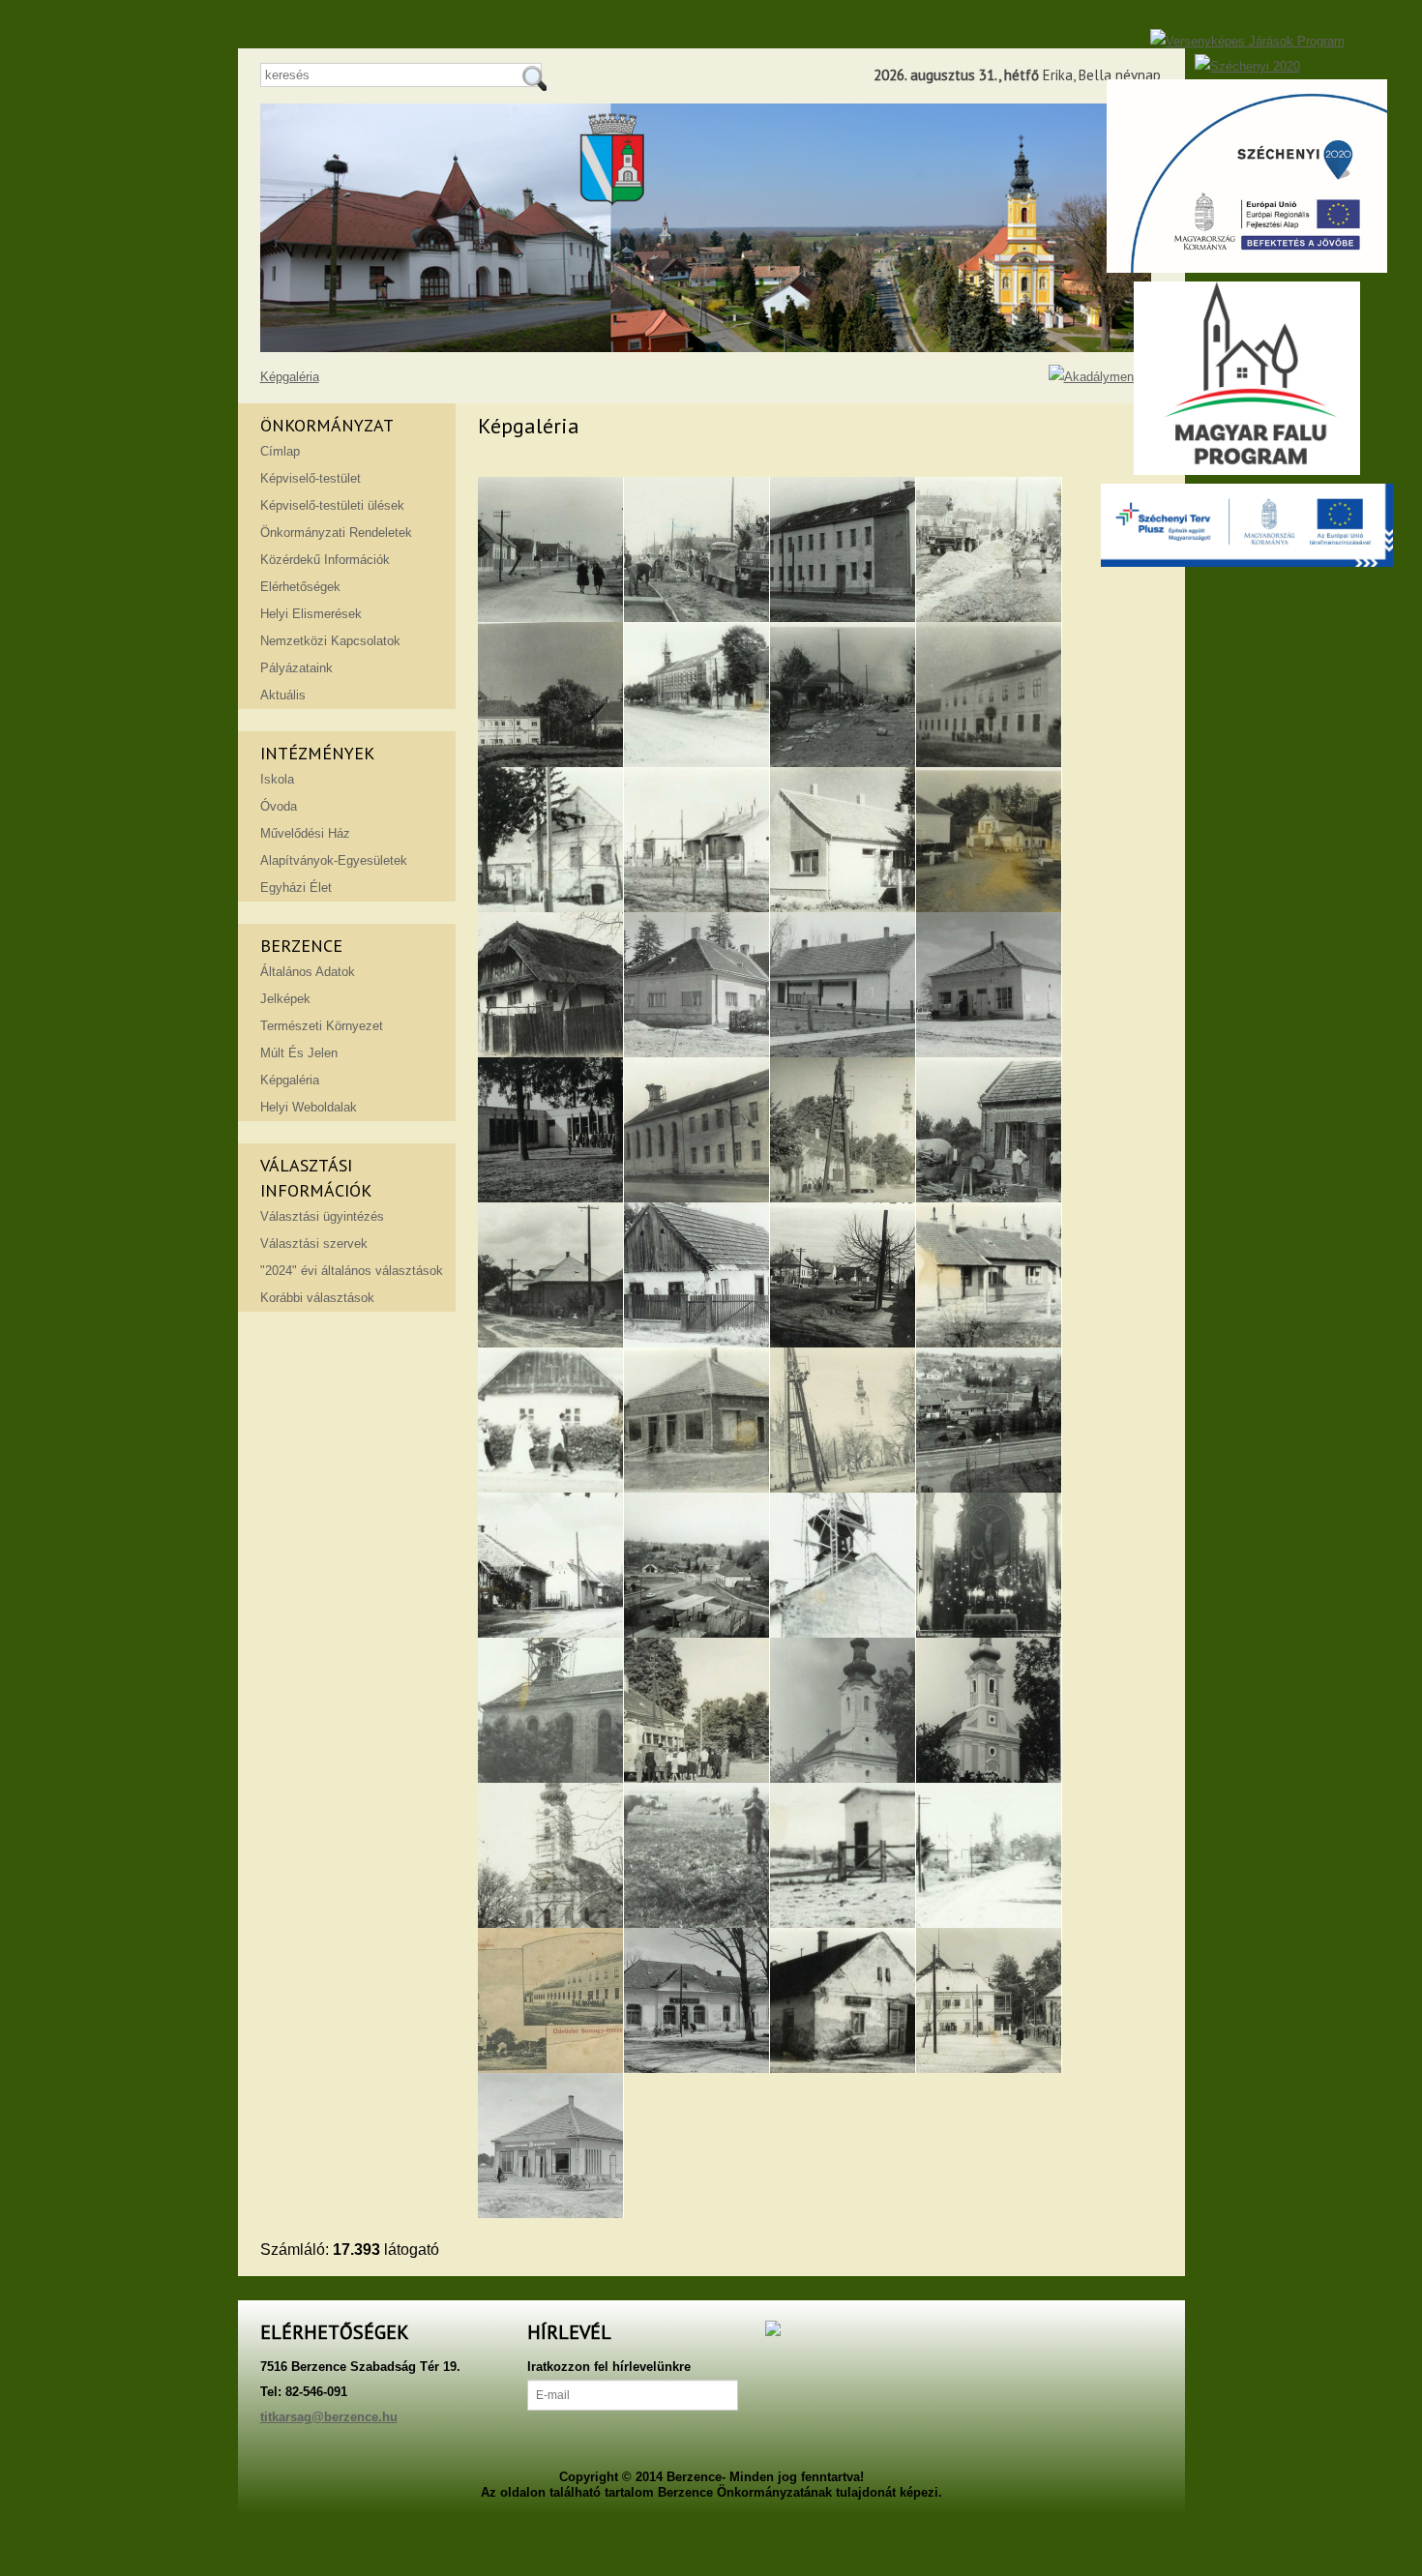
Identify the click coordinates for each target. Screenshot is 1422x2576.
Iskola (277, 779)
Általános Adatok (308, 972)
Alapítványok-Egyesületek (334, 860)
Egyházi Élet (296, 888)
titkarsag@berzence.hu (329, 2417)
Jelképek (285, 999)
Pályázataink (296, 668)
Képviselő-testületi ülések (332, 505)
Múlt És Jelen (299, 1053)
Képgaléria (290, 377)
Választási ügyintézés (322, 1216)
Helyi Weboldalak (309, 1107)
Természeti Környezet (322, 1026)
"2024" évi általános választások (352, 1271)
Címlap (280, 451)
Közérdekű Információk (325, 560)
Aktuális (283, 695)
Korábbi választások (317, 1298)
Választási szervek (314, 1244)
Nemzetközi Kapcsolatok (330, 641)
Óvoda (279, 806)
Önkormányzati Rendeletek (336, 533)
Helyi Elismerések (311, 614)
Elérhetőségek (300, 587)
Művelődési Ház (305, 833)
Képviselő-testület (311, 478)
